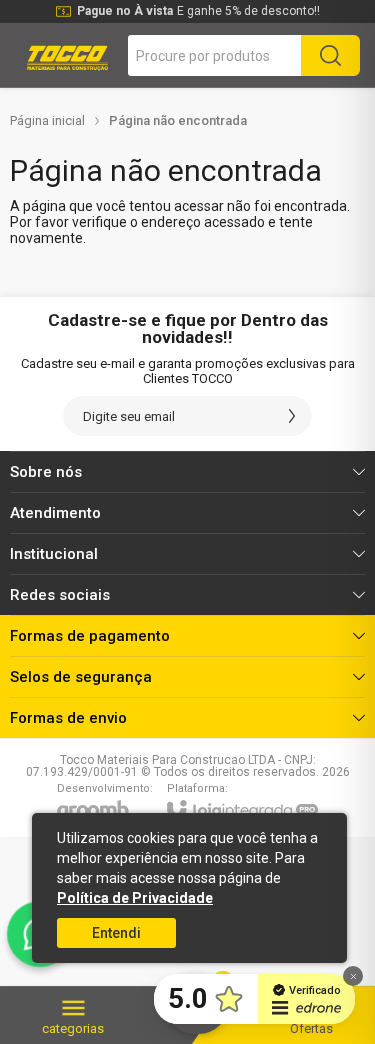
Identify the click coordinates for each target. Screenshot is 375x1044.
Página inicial (47, 120)
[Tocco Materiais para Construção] (66, 55)
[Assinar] (292, 416)
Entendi (116, 933)
